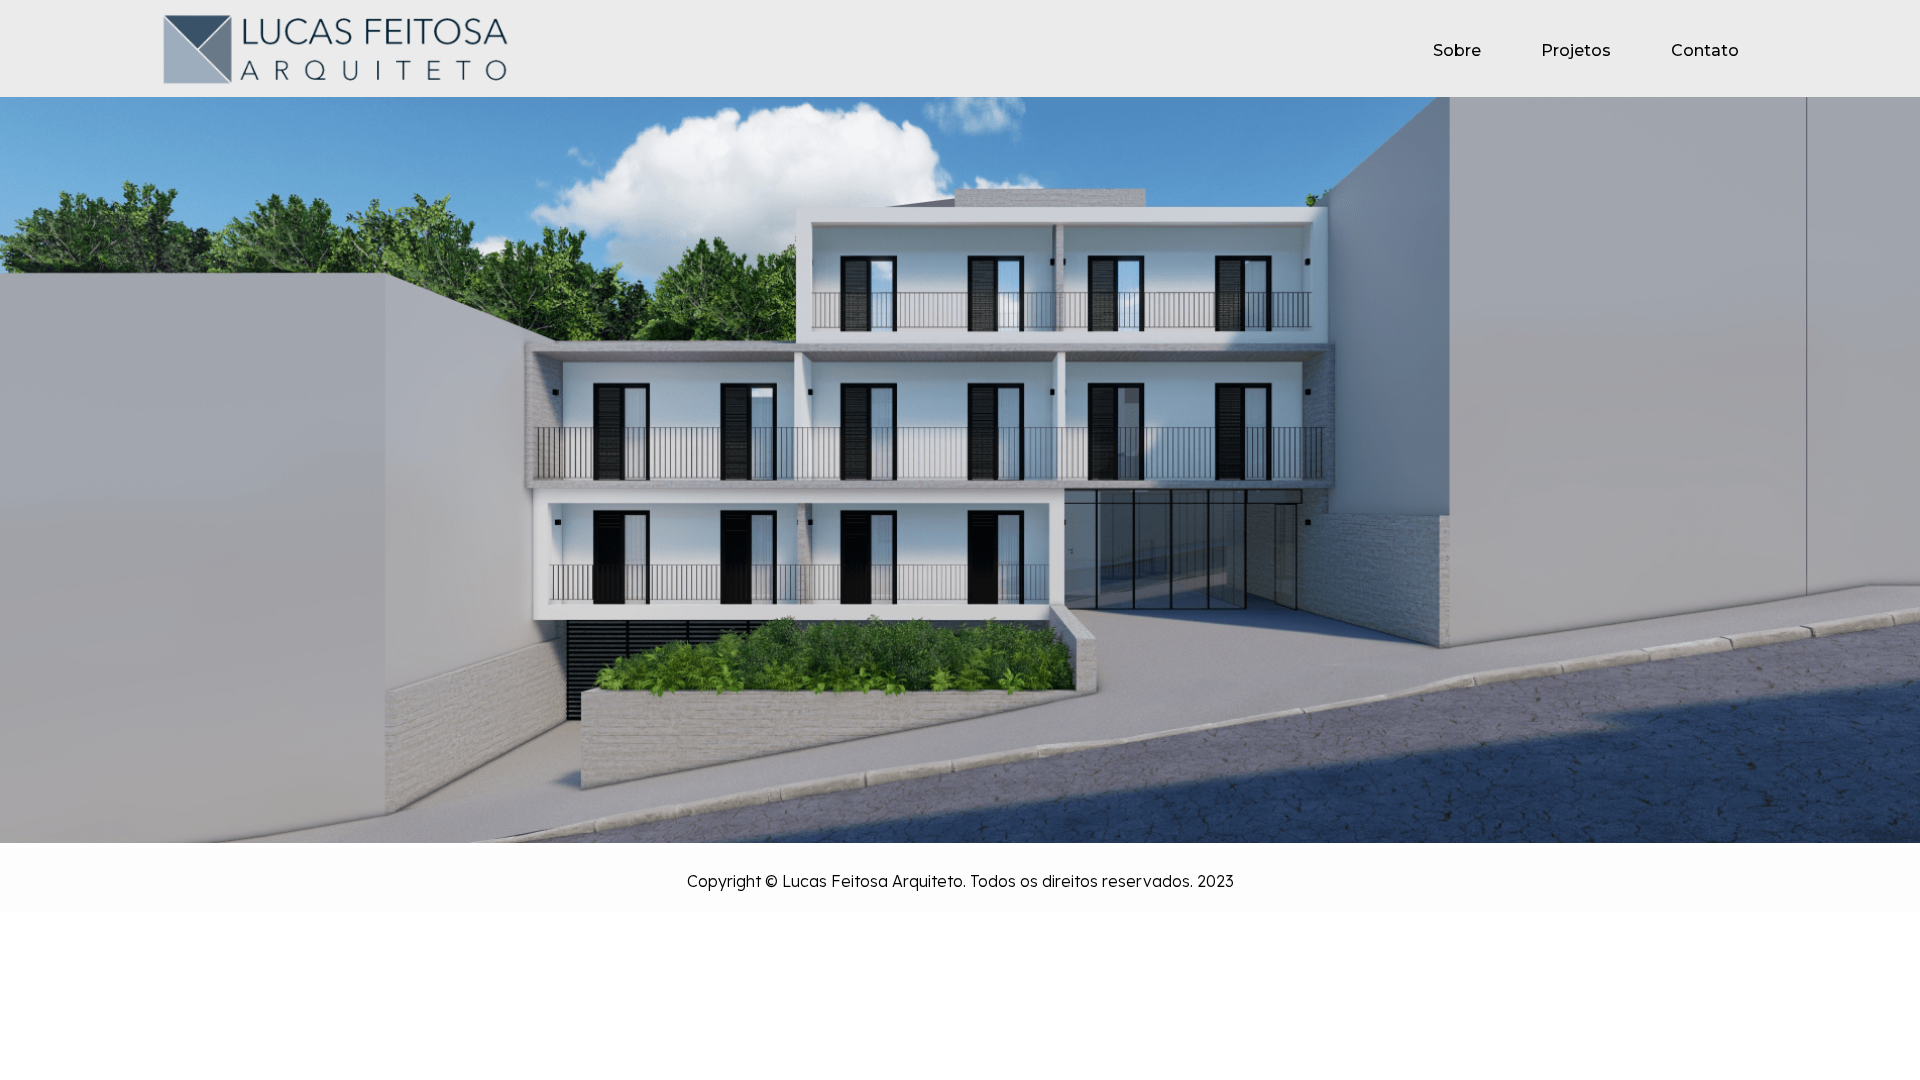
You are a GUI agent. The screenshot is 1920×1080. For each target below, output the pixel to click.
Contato (1705, 50)
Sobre (1457, 50)
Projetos (1576, 50)
